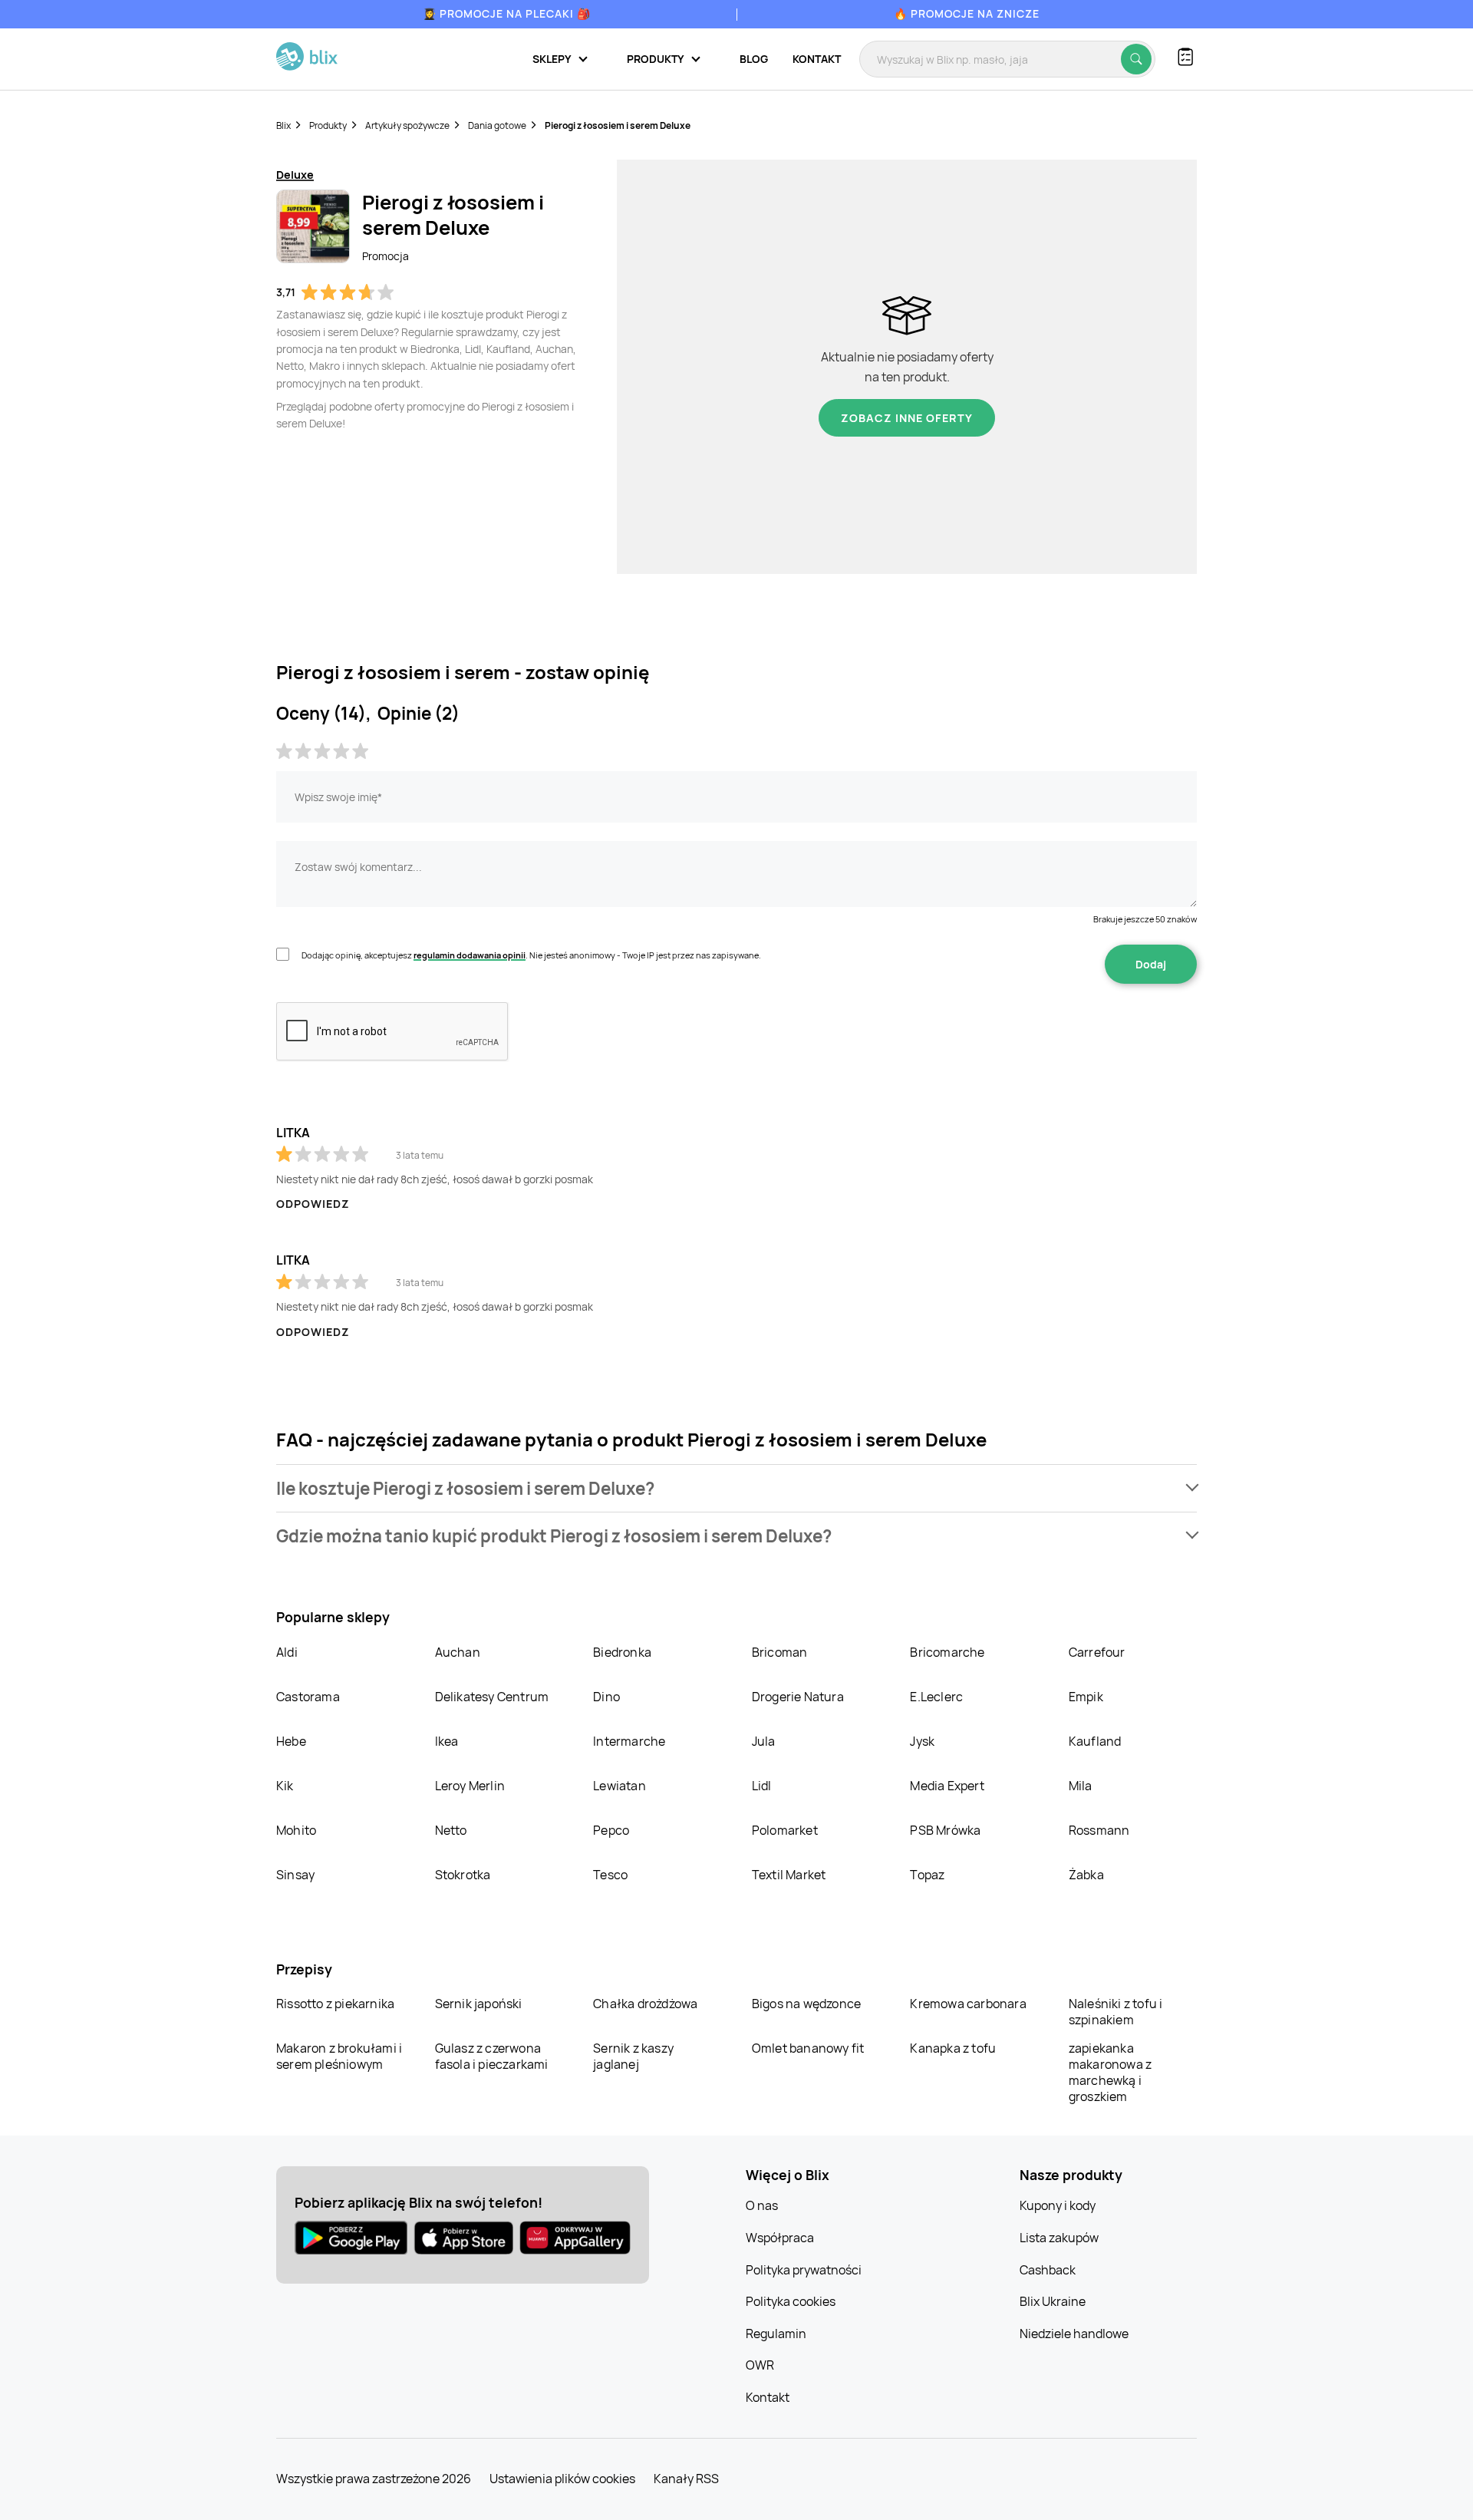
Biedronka (622, 1652)
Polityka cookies (791, 2301)
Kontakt (817, 59)
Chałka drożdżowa (645, 2004)
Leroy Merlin (470, 1786)
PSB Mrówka (945, 1830)
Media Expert (947, 1786)
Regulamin (776, 2334)
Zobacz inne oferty (907, 418)
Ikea (447, 1741)
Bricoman (780, 1652)
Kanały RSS (686, 2479)
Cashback (1048, 2270)
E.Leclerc (936, 1697)
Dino (606, 1697)
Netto (451, 1830)
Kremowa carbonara (968, 2004)
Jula (764, 1741)
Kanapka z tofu (953, 2048)
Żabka (1086, 1875)
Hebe (291, 1741)
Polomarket (785, 1830)
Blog (754, 59)
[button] (736, 1488)
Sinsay (295, 1875)
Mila (1081, 1786)
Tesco (610, 1875)
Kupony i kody (1058, 2205)
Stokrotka (463, 1875)
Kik (285, 1786)
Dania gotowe (497, 125)
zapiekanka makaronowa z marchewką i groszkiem (1110, 2072)
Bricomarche (947, 1652)
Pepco (611, 1830)
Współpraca (780, 2238)
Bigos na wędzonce (806, 2004)
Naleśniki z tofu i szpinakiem (1116, 2012)
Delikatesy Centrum (492, 1697)
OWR (760, 2365)
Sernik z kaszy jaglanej (633, 2056)
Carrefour (1097, 1652)
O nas (762, 2205)
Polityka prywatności (804, 2270)
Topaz (927, 1875)
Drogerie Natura (798, 1697)
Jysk (922, 1741)
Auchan (458, 1652)
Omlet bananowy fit (808, 2048)
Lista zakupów (1059, 2238)
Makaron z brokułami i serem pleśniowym (339, 2056)
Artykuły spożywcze (407, 125)
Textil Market (789, 1875)
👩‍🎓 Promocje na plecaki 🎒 (507, 13)
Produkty (328, 125)
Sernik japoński (479, 2004)
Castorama (308, 1697)
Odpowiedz (313, 1204)
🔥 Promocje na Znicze (967, 13)
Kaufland (1095, 1741)
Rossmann (1099, 1830)
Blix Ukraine (1053, 2301)
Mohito (296, 1830)
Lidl (762, 1786)
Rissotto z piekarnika (335, 2004)
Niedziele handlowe (1074, 2334)
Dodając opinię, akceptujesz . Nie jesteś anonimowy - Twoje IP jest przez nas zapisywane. (531, 955)
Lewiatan (620, 1786)
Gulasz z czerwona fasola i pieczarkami (492, 2056)
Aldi (287, 1652)
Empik (1086, 1697)
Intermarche (629, 1741)
